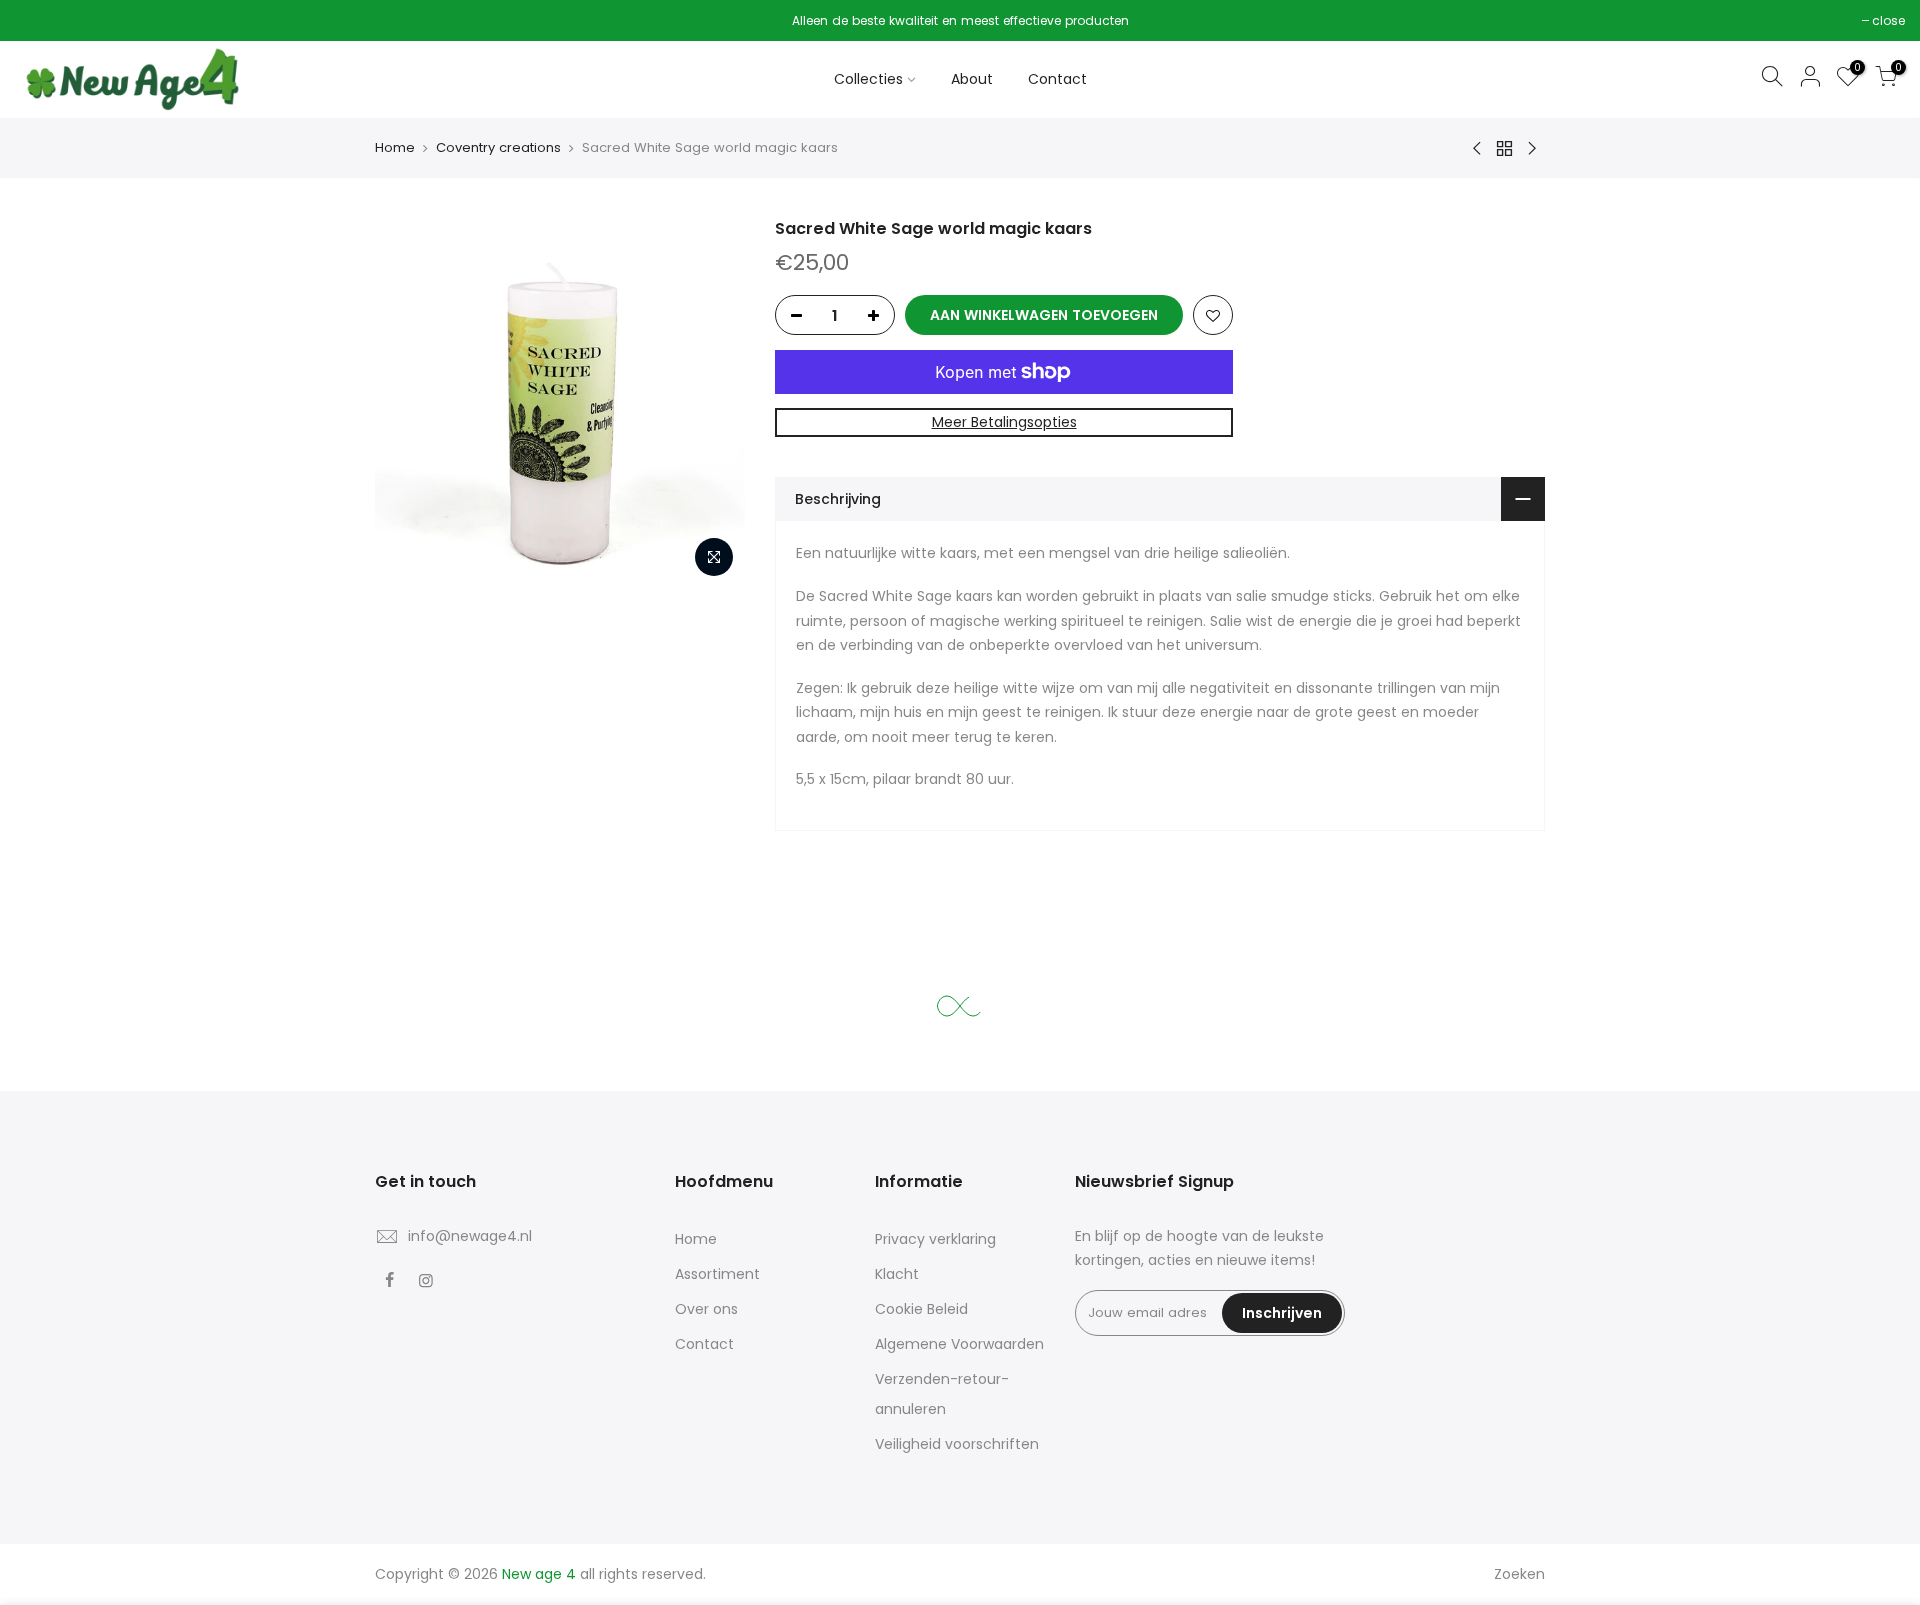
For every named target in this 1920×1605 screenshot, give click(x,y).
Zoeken (1519, 1574)
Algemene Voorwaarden (959, 1344)
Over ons (706, 1309)
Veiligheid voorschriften (957, 1444)
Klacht (897, 1274)
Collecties (868, 79)
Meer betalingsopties (1004, 422)
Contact (1057, 79)
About (972, 79)
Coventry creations (498, 147)
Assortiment (717, 1274)
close (41, 20)
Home (395, 147)
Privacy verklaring (935, 1239)
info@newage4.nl (470, 1236)
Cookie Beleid (921, 1309)
